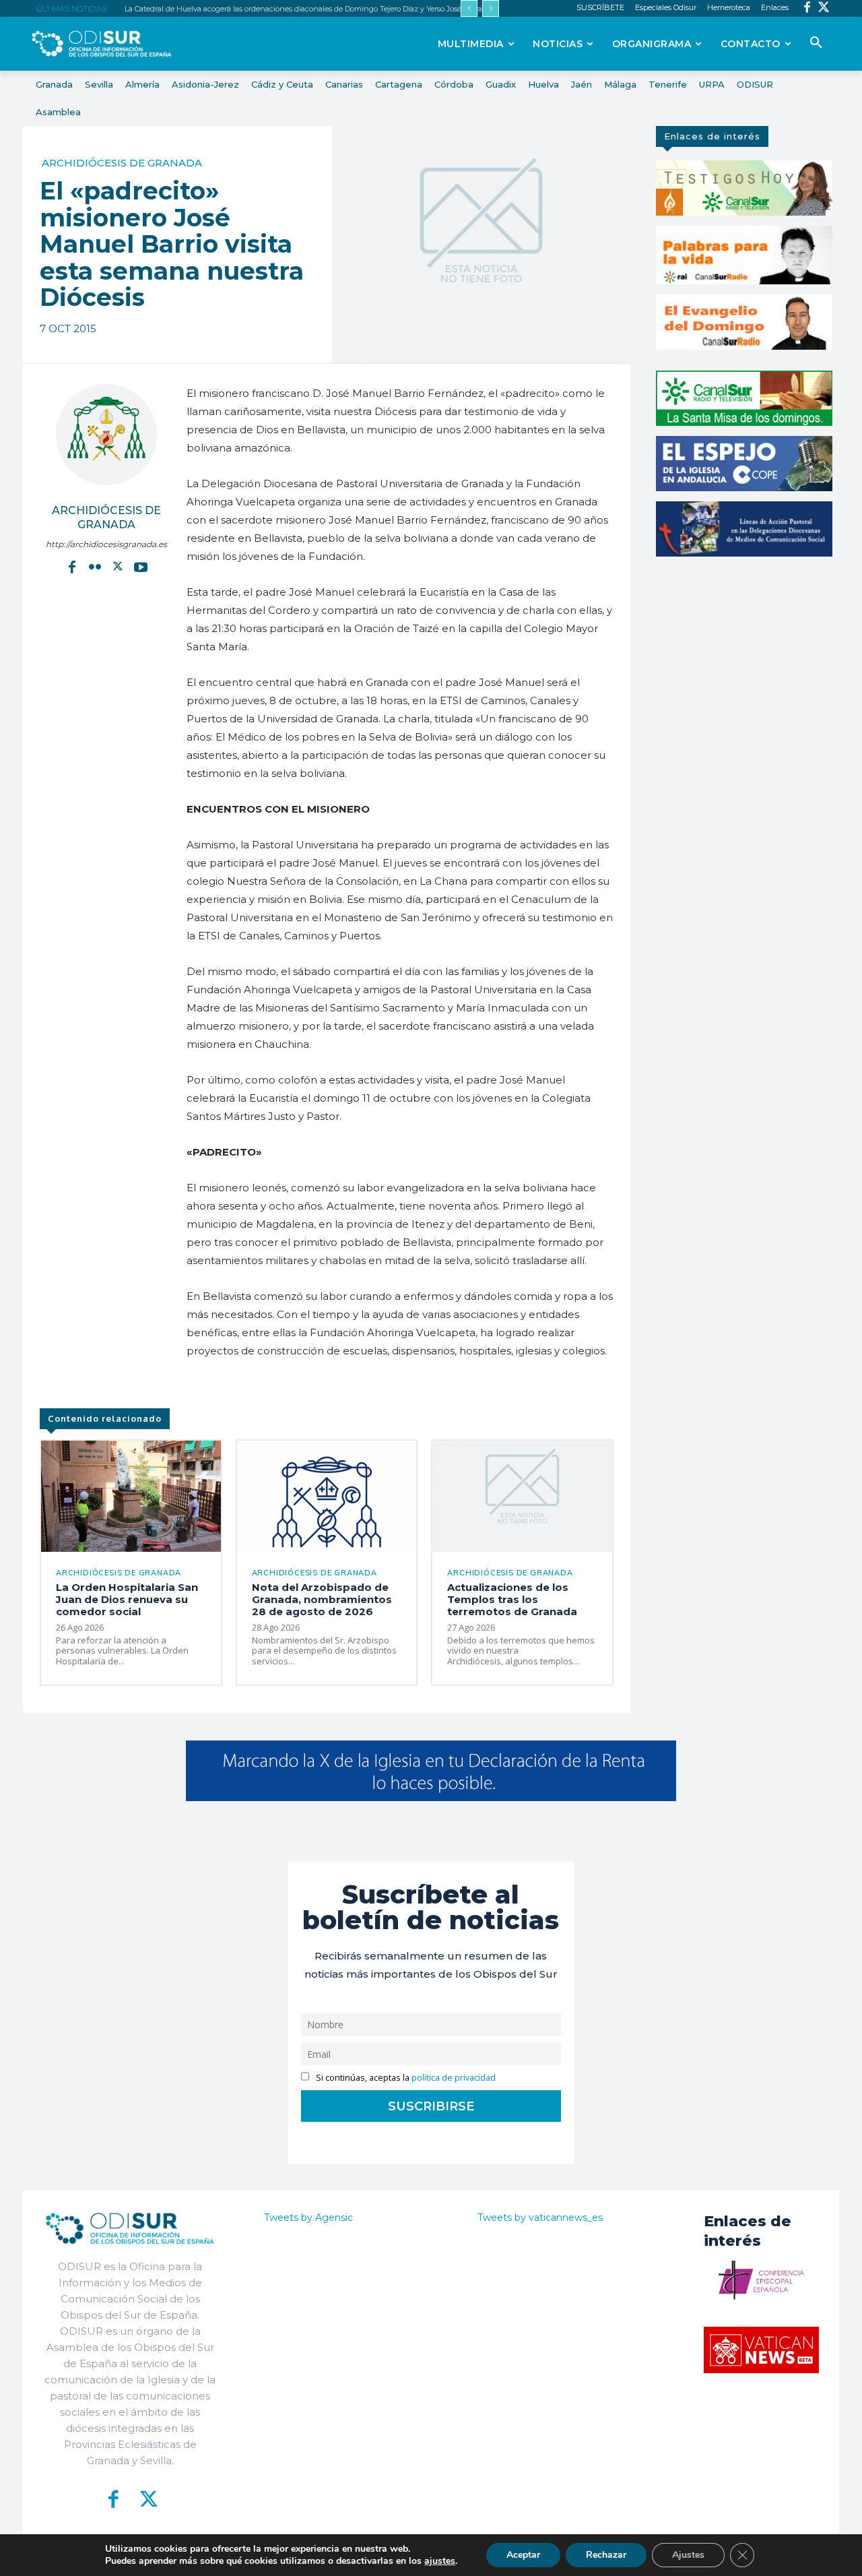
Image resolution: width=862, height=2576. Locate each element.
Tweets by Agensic (308, 2218)
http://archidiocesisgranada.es (106, 544)
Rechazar (606, 2555)
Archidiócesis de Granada (122, 163)
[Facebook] (807, 8)
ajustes (440, 2561)
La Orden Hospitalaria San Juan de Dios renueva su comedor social (127, 1599)
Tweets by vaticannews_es (540, 2218)
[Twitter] (824, 8)
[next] (491, 8)
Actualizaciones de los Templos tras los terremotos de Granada (512, 1599)
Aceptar (523, 2555)
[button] (816, 43)
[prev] (469, 8)
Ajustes (688, 2555)
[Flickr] (95, 567)
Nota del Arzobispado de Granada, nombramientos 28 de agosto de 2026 (322, 1599)
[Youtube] (141, 567)
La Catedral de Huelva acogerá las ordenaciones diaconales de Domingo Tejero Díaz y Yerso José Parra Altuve (316, 9)
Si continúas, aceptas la (405, 2078)
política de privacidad (454, 2078)
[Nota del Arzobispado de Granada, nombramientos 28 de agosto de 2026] (327, 1496)
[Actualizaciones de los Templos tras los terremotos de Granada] (522, 1496)
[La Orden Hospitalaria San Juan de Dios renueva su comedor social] (131, 1496)
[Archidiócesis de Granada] (106, 435)
